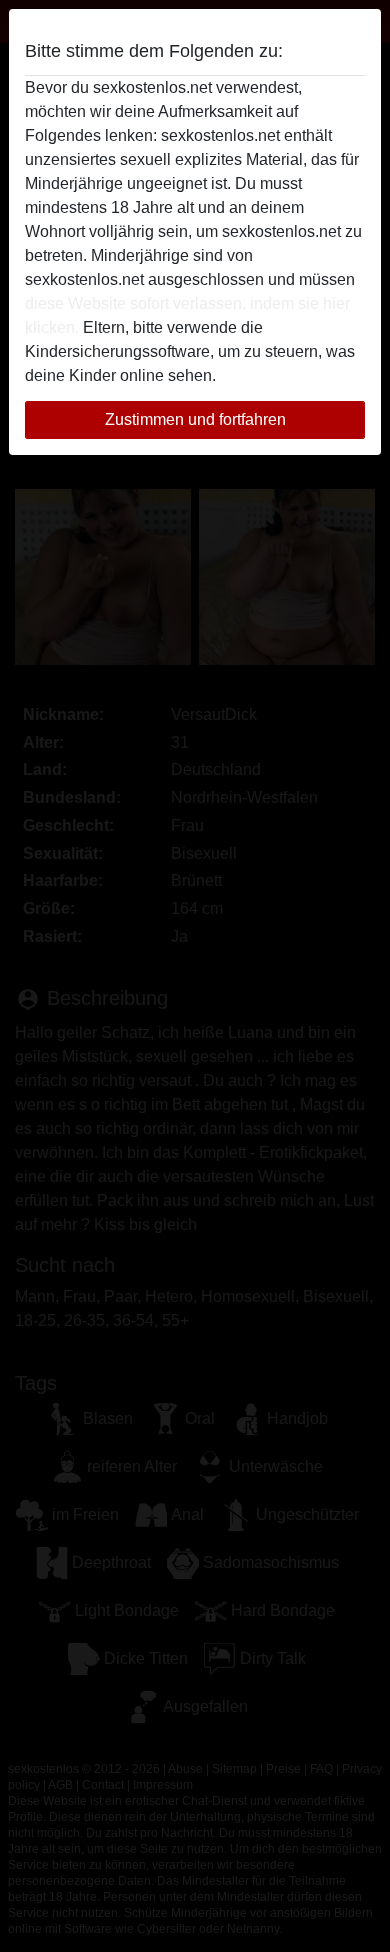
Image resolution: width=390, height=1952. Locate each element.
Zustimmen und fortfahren (195, 419)
